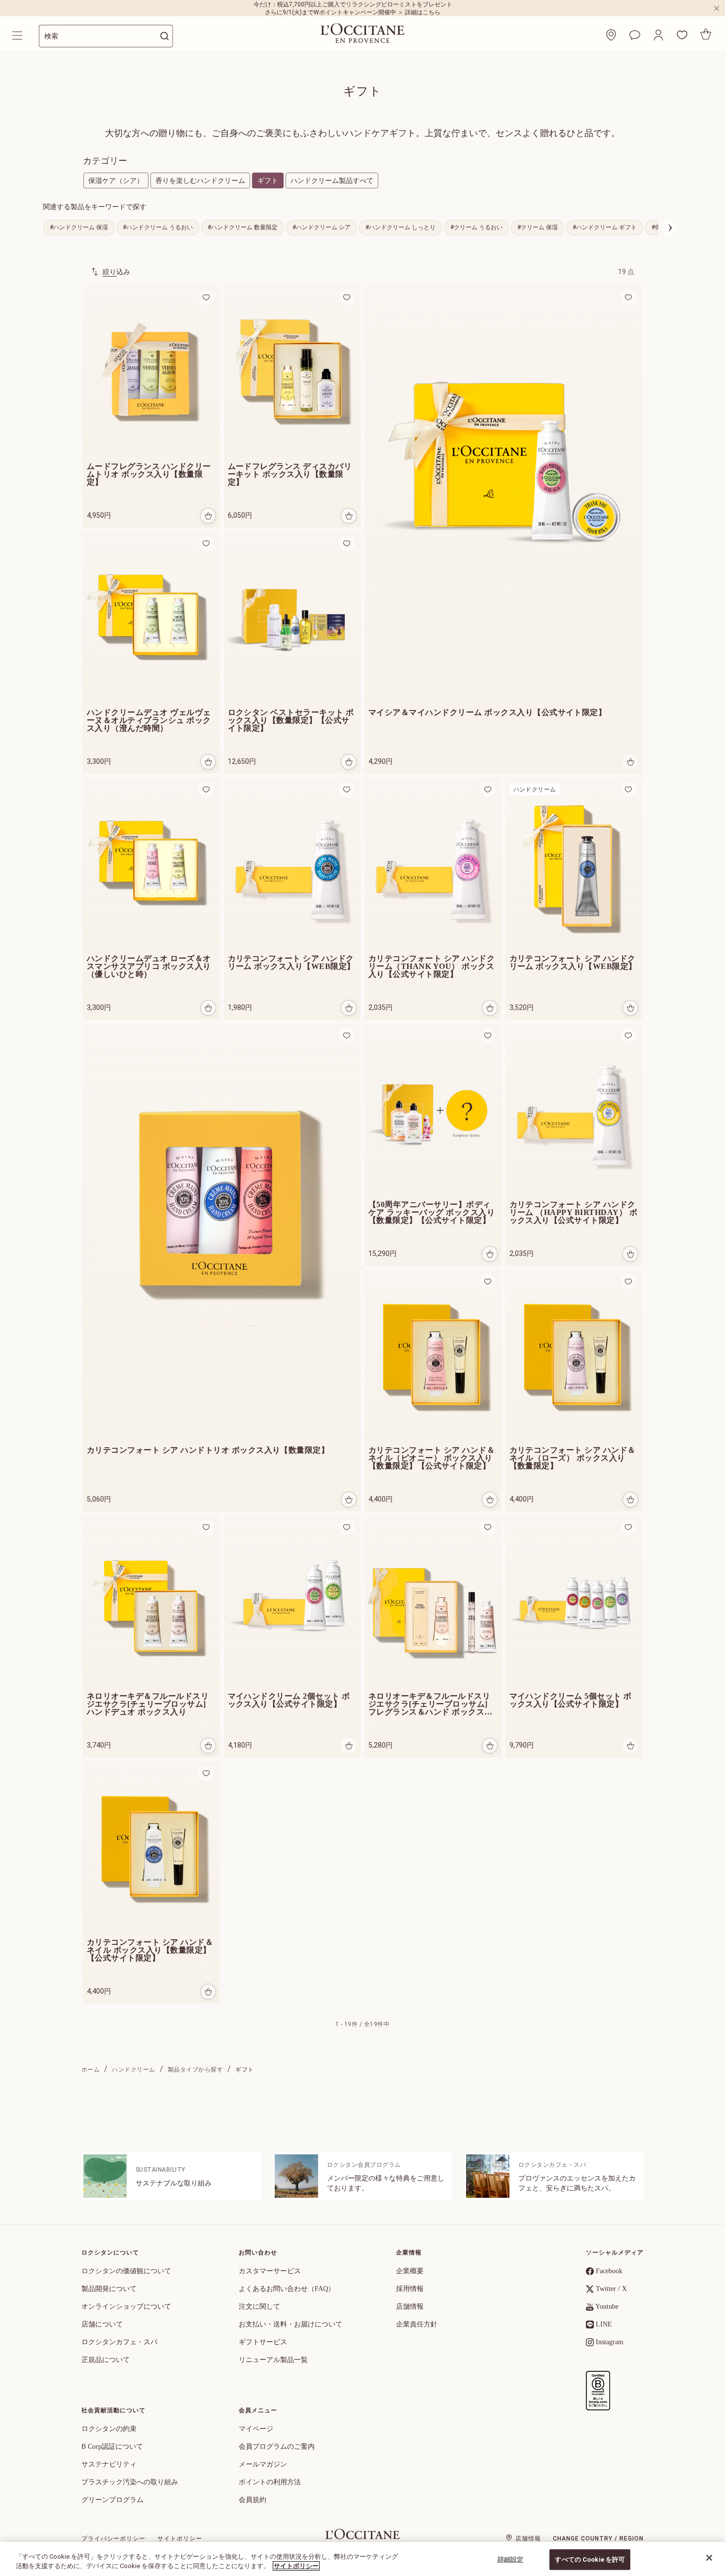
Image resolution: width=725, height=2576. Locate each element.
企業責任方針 (417, 2324)
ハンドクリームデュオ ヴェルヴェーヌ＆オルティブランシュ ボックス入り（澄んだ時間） (149, 720)
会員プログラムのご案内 (277, 2447)
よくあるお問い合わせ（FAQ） (287, 2289)
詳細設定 (511, 2559)
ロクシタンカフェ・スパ (119, 2342)
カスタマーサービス (270, 2271)
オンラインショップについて (126, 2307)
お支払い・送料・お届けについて (290, 2324)
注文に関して (259, 2307)
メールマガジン (263, 2464)
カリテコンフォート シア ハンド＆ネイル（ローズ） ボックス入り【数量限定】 (573, 1458)
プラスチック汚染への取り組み (130, 2482)
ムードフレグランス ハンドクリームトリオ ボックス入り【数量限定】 (149, 474)
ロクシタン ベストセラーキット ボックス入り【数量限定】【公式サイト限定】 (291, 720)
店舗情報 (410, 2307)
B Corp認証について (112, 2447)
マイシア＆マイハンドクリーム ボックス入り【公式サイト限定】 (487, 713)
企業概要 (410, 2271)
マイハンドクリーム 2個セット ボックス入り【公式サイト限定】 (289, 1700)
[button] (658, 35)
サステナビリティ (109, 2464)
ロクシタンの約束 (109, 2429)
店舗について (102, 2324)
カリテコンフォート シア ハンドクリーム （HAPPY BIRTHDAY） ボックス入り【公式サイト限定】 (574, 1213)
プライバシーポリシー (113, 2539)
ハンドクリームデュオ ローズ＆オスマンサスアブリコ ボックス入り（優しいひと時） (149, 966)
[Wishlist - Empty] (682, 35)
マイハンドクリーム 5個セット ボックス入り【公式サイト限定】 (571, 1700)
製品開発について (109, 2289)
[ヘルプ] (635, 35)
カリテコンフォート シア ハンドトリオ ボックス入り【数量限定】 (208, 1450)
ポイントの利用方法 (270, 2482)
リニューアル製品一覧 (273, 2360)
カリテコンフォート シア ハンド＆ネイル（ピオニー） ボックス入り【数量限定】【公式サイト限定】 (432, 1458)
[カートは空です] (706, 34)
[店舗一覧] (611, 35)
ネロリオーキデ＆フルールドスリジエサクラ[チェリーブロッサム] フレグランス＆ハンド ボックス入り (431, 1704)
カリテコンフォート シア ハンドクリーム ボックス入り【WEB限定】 (291, 963)
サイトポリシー (180, 2539)
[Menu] (18, 36)
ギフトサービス (263, 2342)
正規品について (106, 2360)
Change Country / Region (598, 2539)
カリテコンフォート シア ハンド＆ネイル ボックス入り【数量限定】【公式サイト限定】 (150, 1950)
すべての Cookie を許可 (590, 2559)
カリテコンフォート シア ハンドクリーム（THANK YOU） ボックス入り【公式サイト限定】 (432, 966)
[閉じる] (709, 2558)
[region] (362, 2559)
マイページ (256, 2429)
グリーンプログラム (112, 2500)
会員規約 (253, 2500)
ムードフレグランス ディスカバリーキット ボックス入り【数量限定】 (290, 474)
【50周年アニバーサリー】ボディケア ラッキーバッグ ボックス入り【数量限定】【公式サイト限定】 (432, 1213)
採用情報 (410, 2289)
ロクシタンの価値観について (126, 2271)
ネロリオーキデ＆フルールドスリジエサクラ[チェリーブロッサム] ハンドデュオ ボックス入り (148, 1704)
